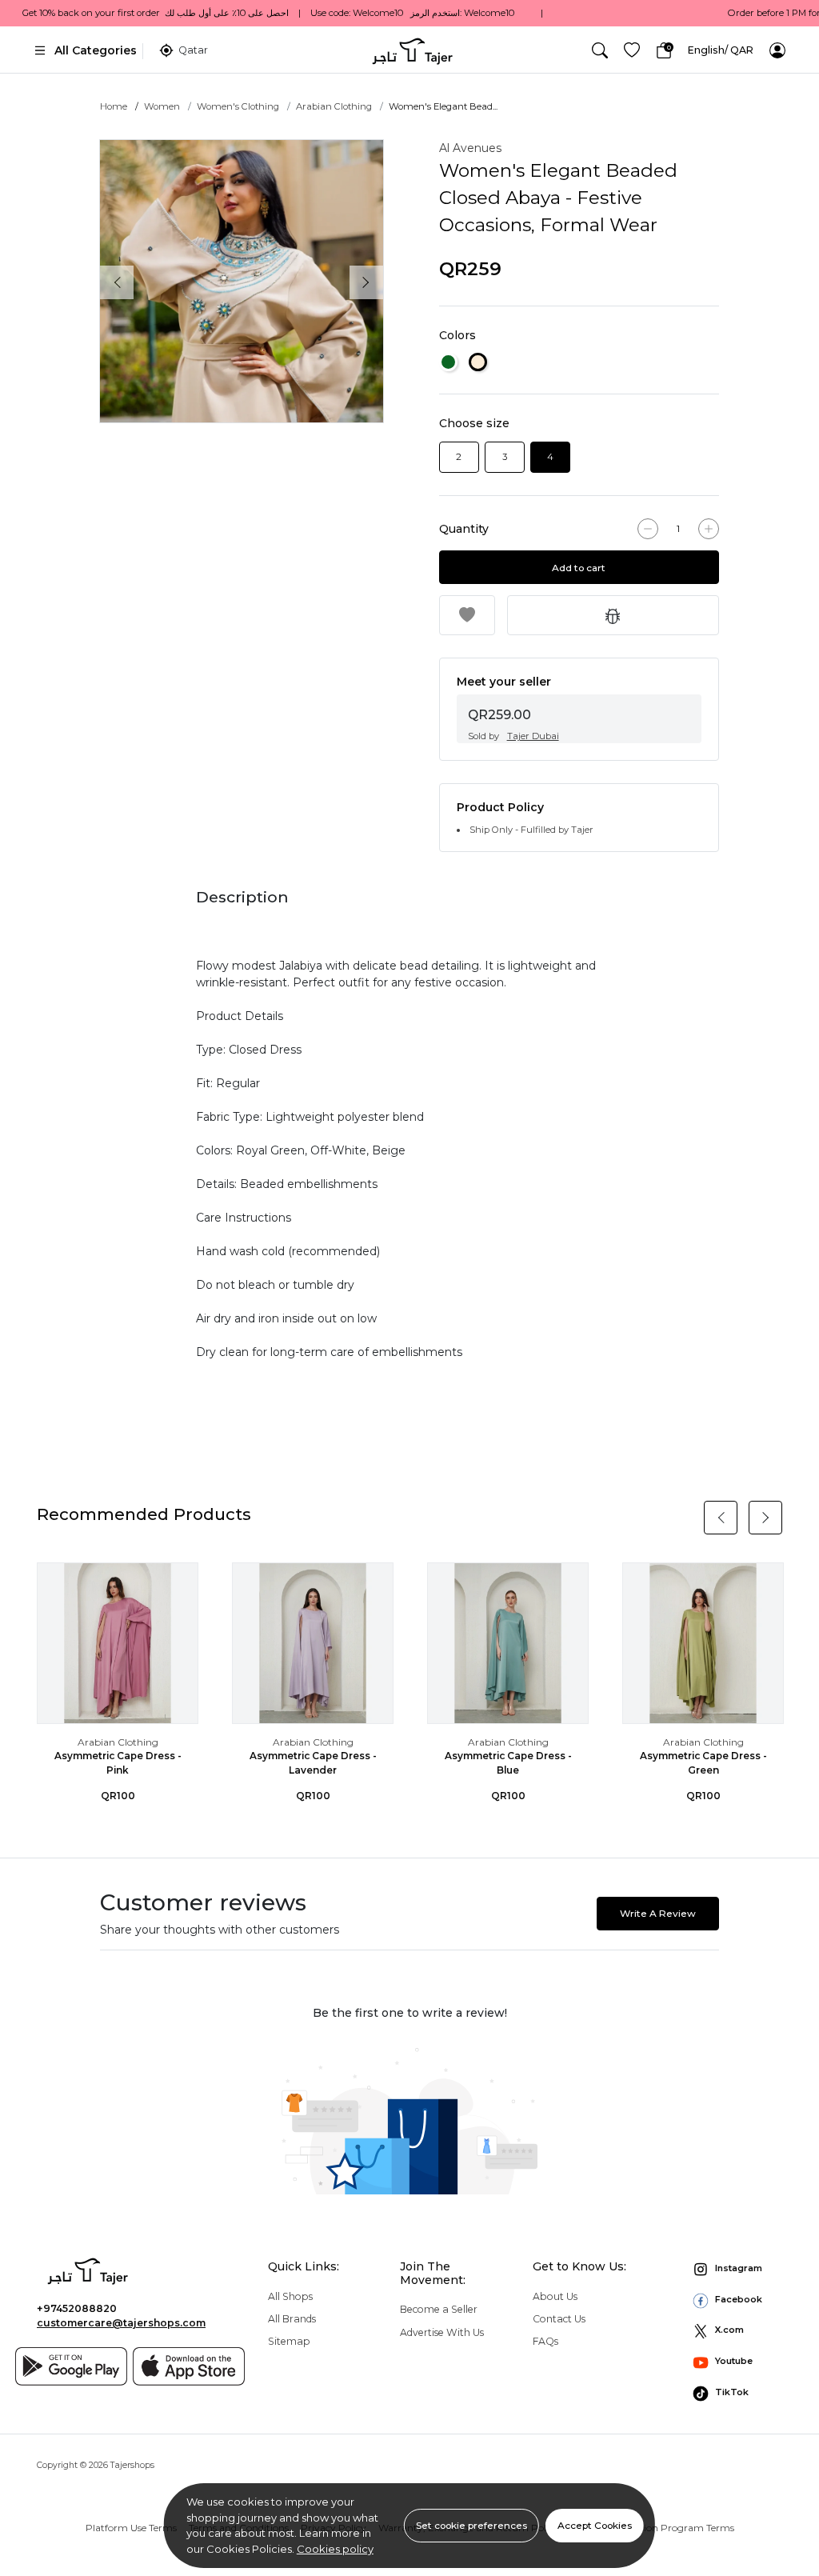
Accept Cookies (595, 2525)
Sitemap (289, 2341)
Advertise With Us (442, 2332)
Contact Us (559, 2319)
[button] (600, 50)
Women (162, 106)
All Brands (292, 2319)
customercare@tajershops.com (121, 2323)
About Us (555, 2296)
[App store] (189, 2366)
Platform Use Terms (131, 2528)
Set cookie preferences (471, 2525)
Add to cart (579, 568)
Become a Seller (439, 2309)
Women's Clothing (238, 106)
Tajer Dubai (533, 736)
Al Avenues (470, 148)
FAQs (545, 2341)
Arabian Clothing (334, 106)
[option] (242, 282)
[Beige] (478, 362)
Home (114, 106)
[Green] (448, 362)
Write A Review (658, 1913)
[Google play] (71, 2366)
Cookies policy (335, 2549)
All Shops (290, 2296)
